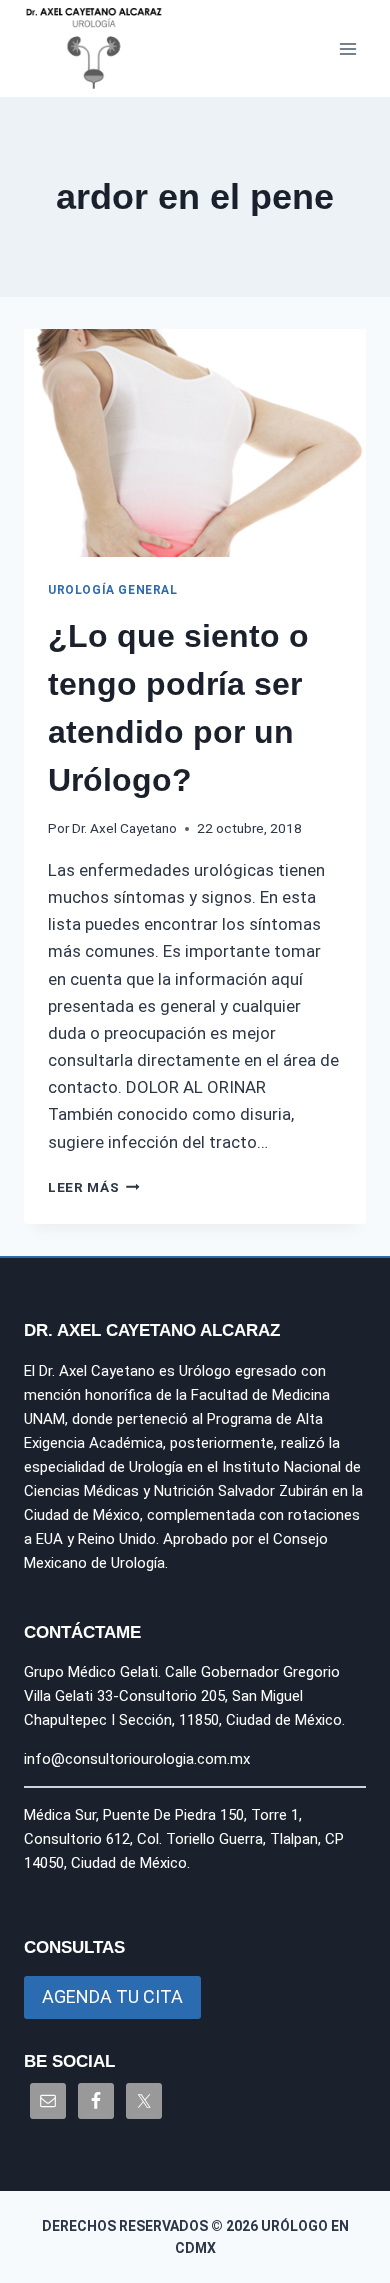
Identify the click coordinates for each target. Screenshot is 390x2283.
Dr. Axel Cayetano (124, 828)
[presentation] (195, 443)
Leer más (94, 1187)
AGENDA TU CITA (112, 1996)
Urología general (113, 590)
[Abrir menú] (347, 48)
